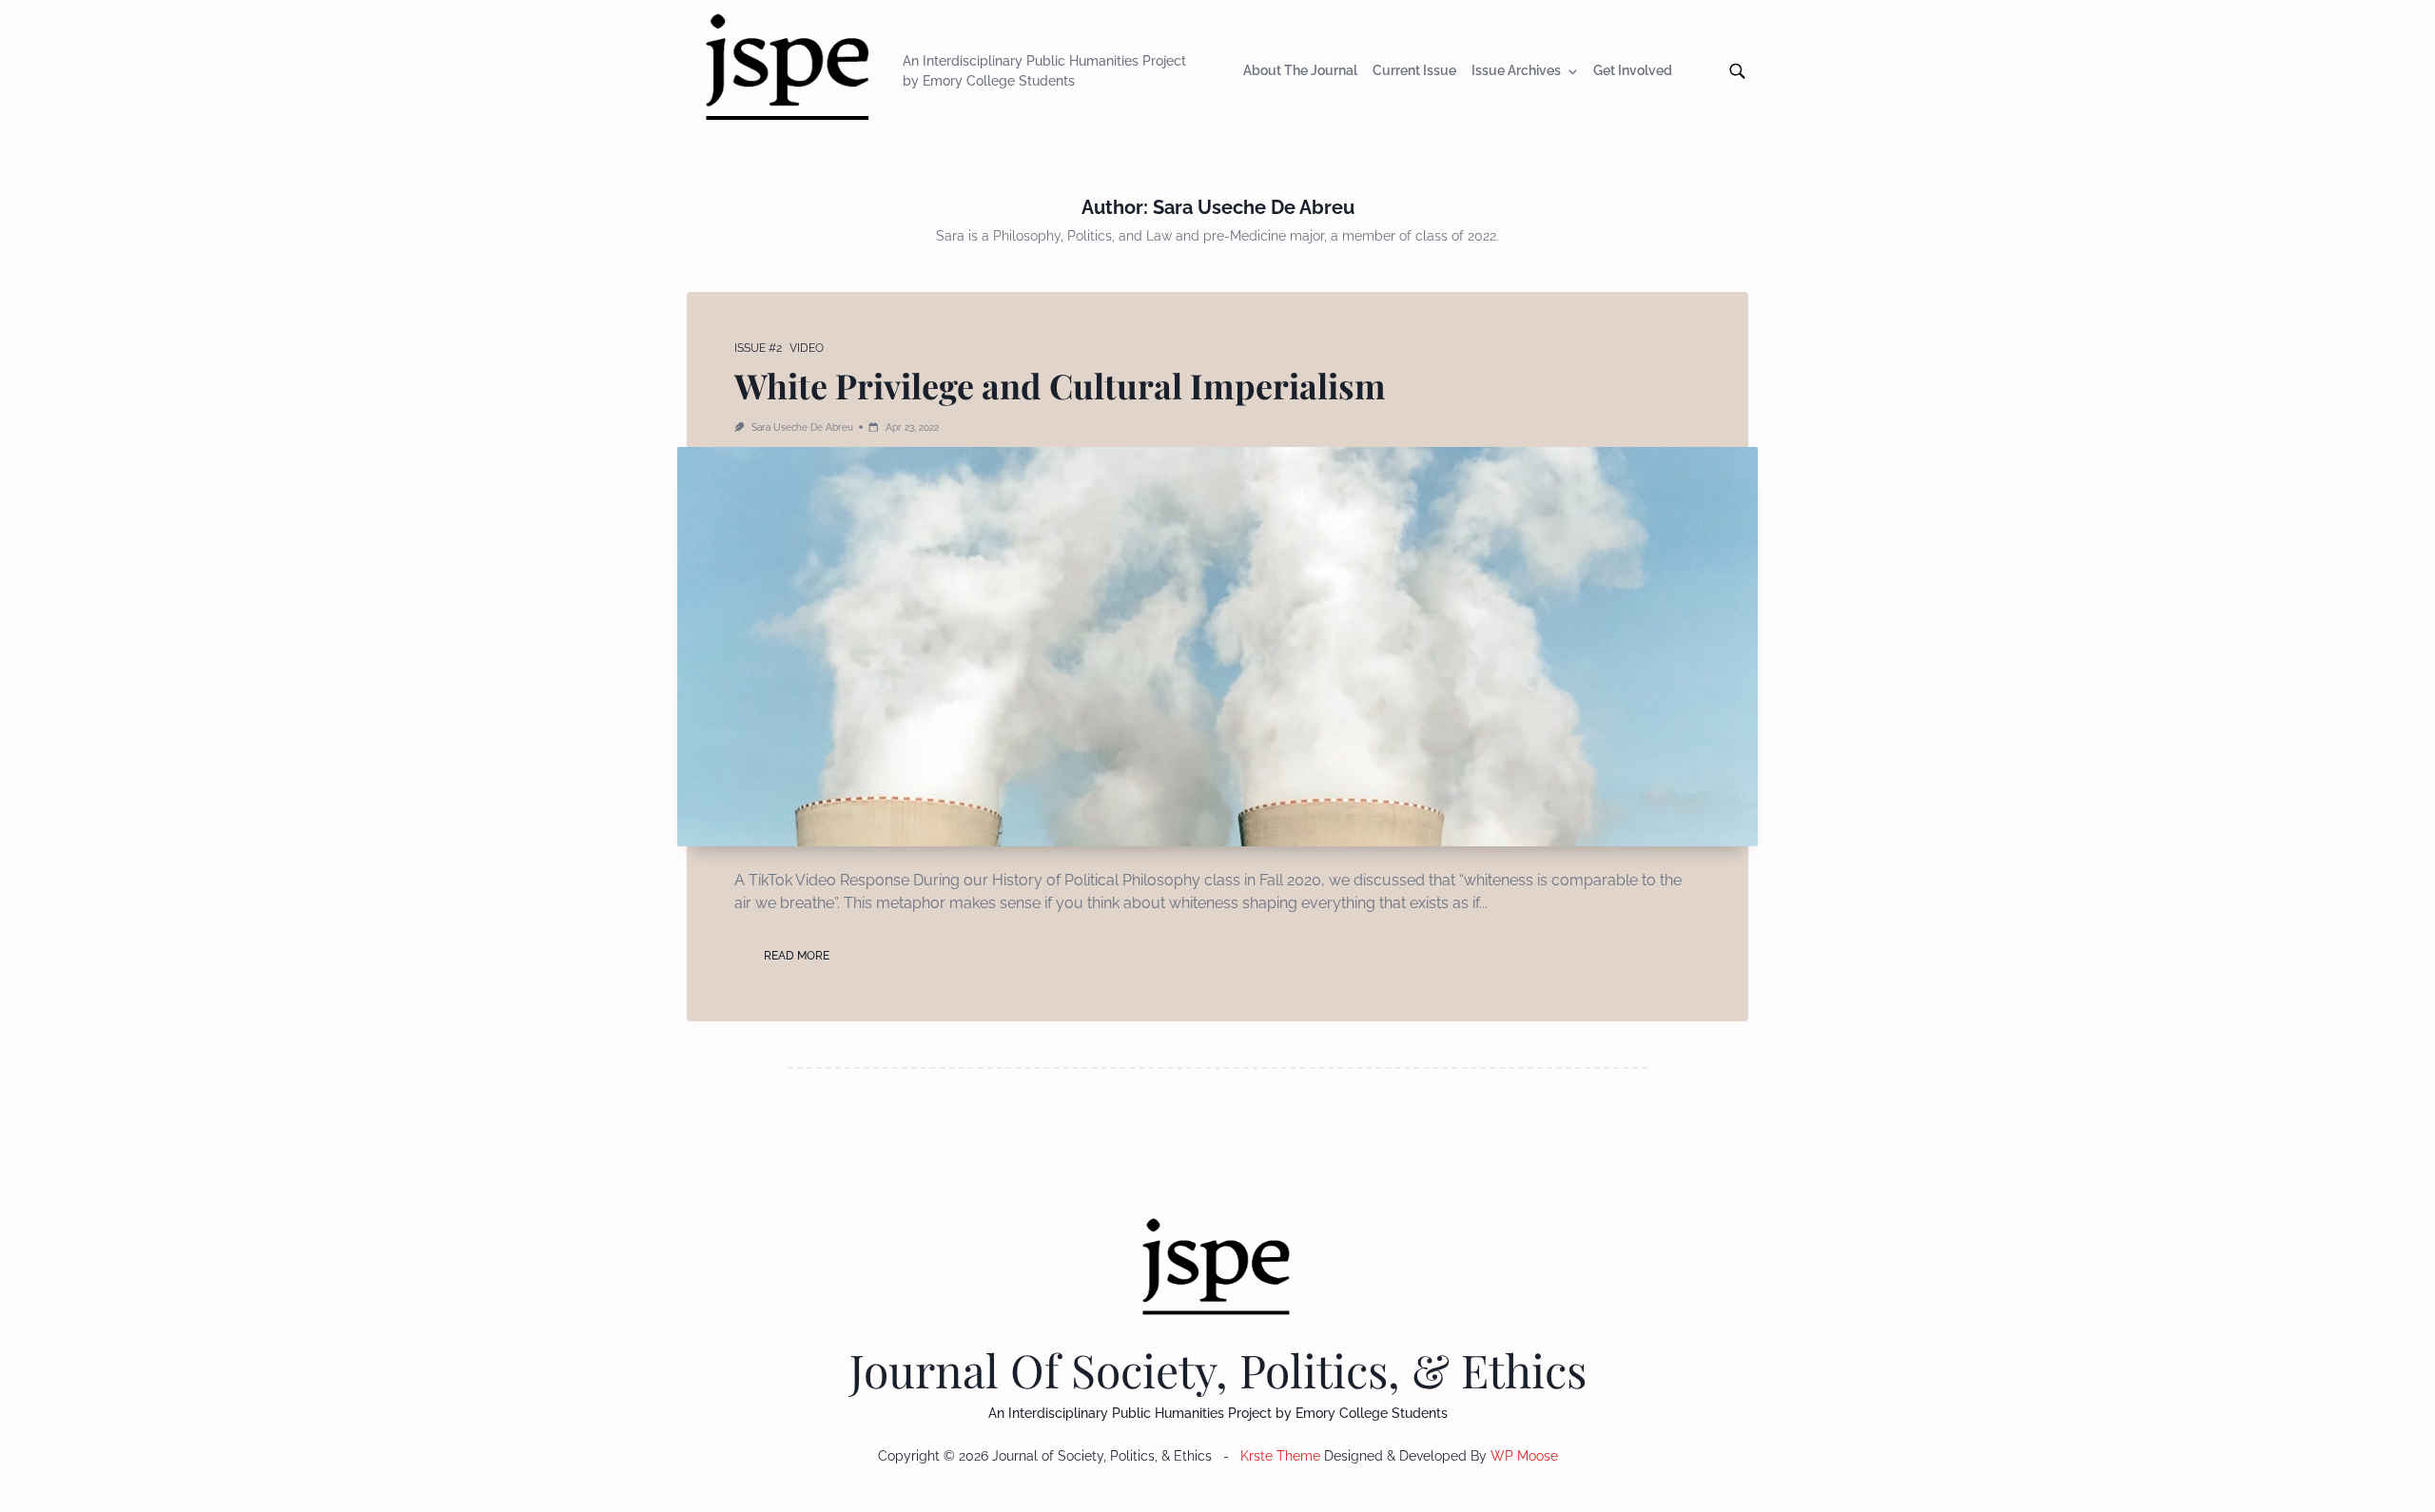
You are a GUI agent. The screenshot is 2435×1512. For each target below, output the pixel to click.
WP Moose (1524, 1456)
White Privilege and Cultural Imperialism (1060, 385)
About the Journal (1300, 72)
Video (807, 348)
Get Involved (1633, 72)
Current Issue (1414, 72)
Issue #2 (758, 348)
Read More (797, 956)
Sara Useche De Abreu (802, 427)
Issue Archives (1516, 72)
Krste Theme (1280, 1456)
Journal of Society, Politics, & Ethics (1218, 1369)
